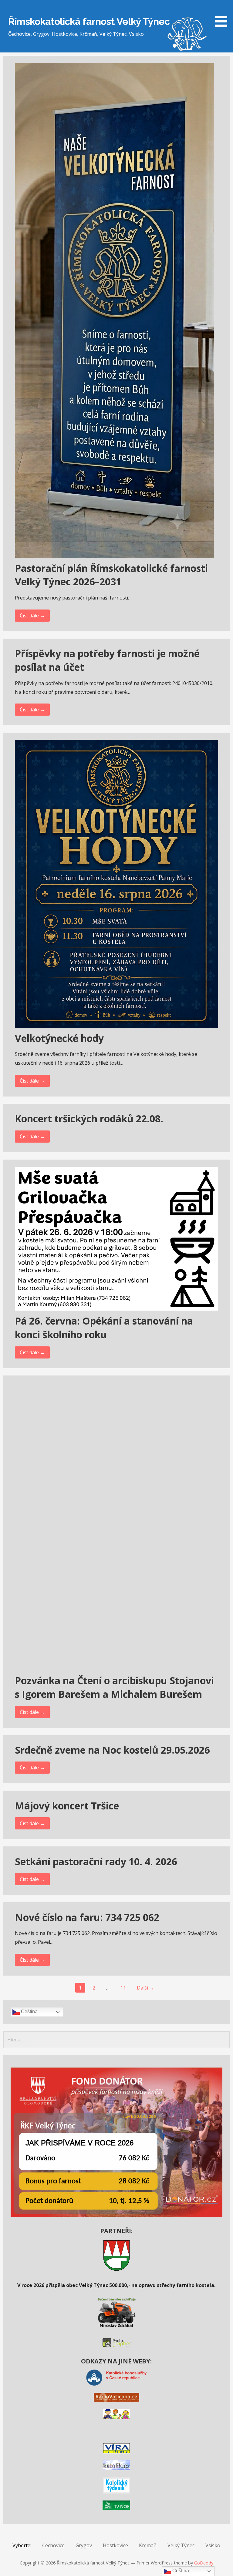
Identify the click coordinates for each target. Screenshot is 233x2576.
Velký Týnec (181, 2545)
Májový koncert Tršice (67, 1806)
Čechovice (53, 2545)
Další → (145, 1988)
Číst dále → (32, 616)
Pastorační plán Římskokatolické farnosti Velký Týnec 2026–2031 (111, 575)
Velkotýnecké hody (59, 1038)
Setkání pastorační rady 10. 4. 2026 (96, 1861)
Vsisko (213, 2545)
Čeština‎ (29, 2012)
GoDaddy (204, 2563)
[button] (223, 14)
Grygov (84, 2545)
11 (123, 1988)
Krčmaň (148, 2545)
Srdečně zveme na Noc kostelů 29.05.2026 (112, 1750)
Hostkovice (115, 2545)
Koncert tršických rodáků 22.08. (89, 1118)
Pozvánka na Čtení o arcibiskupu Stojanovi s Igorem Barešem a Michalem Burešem (114, 1687)
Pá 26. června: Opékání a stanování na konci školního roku (104, 1328)
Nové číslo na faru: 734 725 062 (87, 1917)
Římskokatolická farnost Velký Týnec (89, 21)
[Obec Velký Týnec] (116, 2269)
